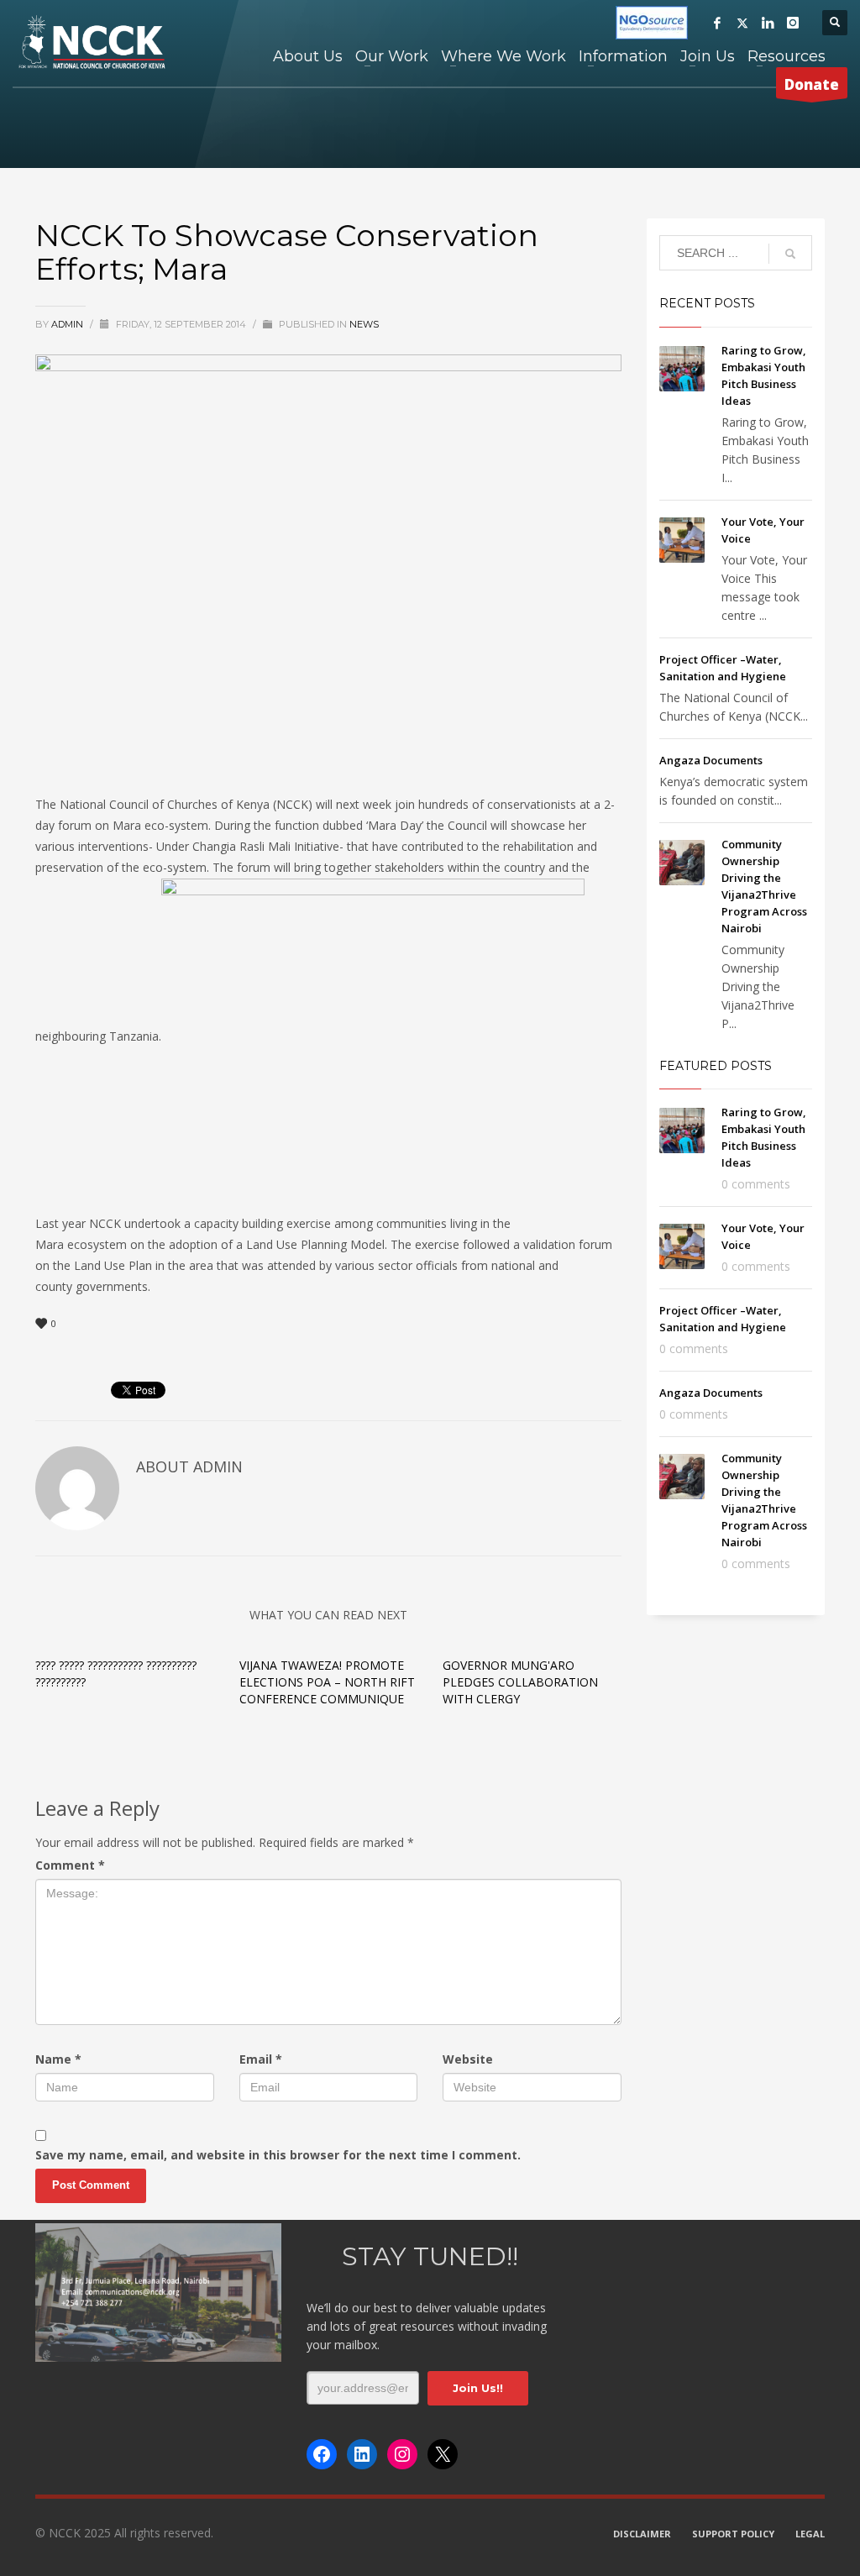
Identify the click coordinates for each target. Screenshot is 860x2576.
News (364, 324)
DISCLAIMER (642, 2534)
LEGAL (810, 2534)
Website (468, 2059)
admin (68, 324)
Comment (70, 1865)
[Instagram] (793, 23)
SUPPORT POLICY (733, 2534)
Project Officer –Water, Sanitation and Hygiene (723, 1319)
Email (261, 2059)
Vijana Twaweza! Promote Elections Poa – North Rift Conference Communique (327, 1682)
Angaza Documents (711, 760)
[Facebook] (717, 23)
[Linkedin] (768, 23)
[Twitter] (742, 23)
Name (58, 2059)
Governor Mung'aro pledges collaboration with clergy (520, 1682)
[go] (790, 254)
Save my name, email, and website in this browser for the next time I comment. (278, 2155)
